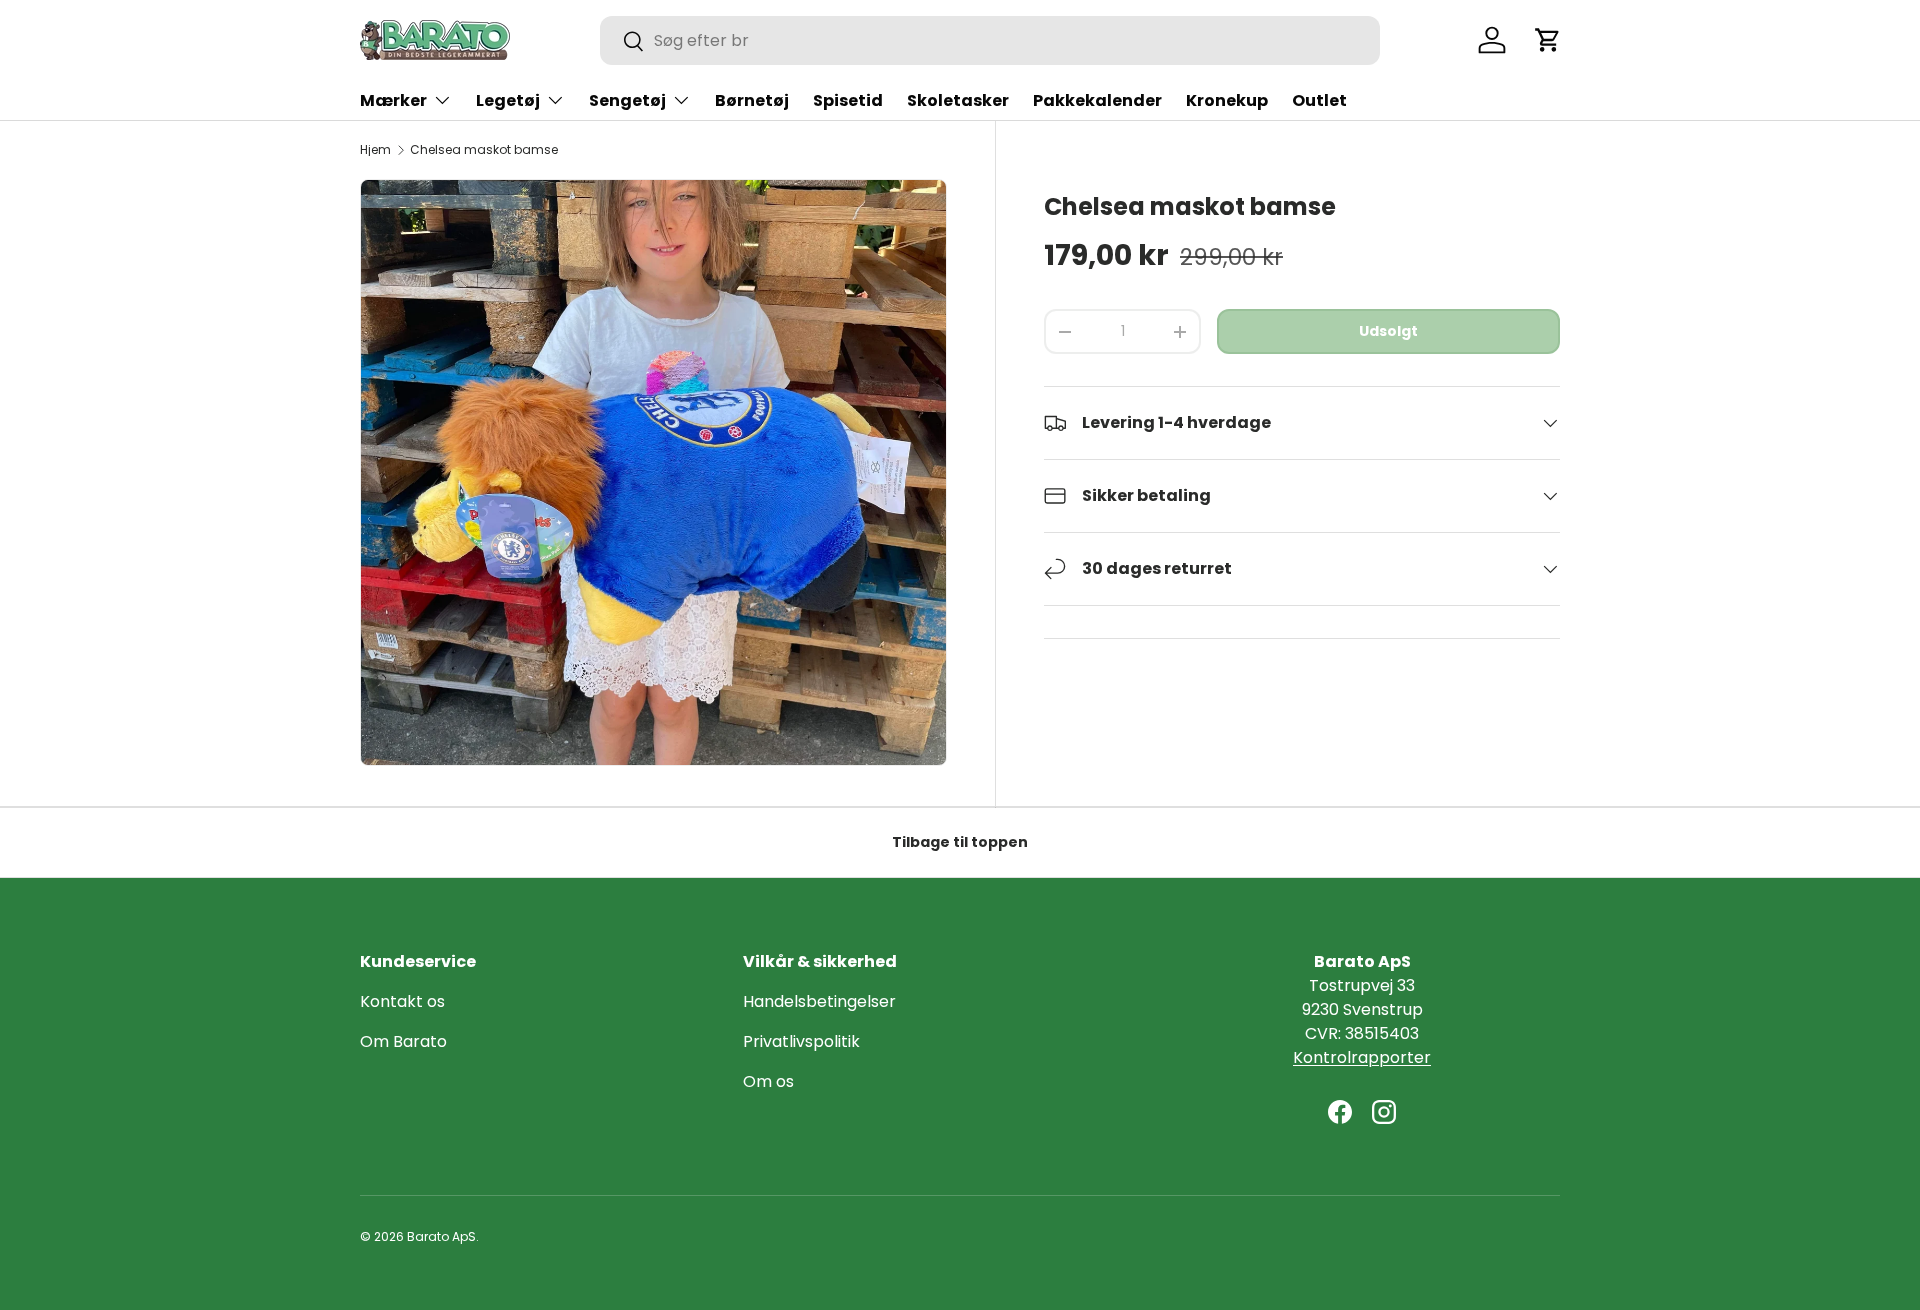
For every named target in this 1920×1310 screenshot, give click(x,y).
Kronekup (1227, 100)
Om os (768, 1081)
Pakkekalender (1097, 100)
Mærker (393, 100)
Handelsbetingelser (819, 1001)
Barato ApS (441, 1236)
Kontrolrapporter (1362, 1057)
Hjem (375, 150)
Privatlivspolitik (801, 1041)
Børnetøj (752, 100)
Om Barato (403, 1041)
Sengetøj (627, 100)
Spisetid (848, 100)
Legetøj (508, 100)
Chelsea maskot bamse (484, 150)
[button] (1548, 40)
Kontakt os (402, 1001)
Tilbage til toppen (960, 842)
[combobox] (990, 40)
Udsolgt (1388, 331)
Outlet (1319, 100)
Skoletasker (958, 100)
